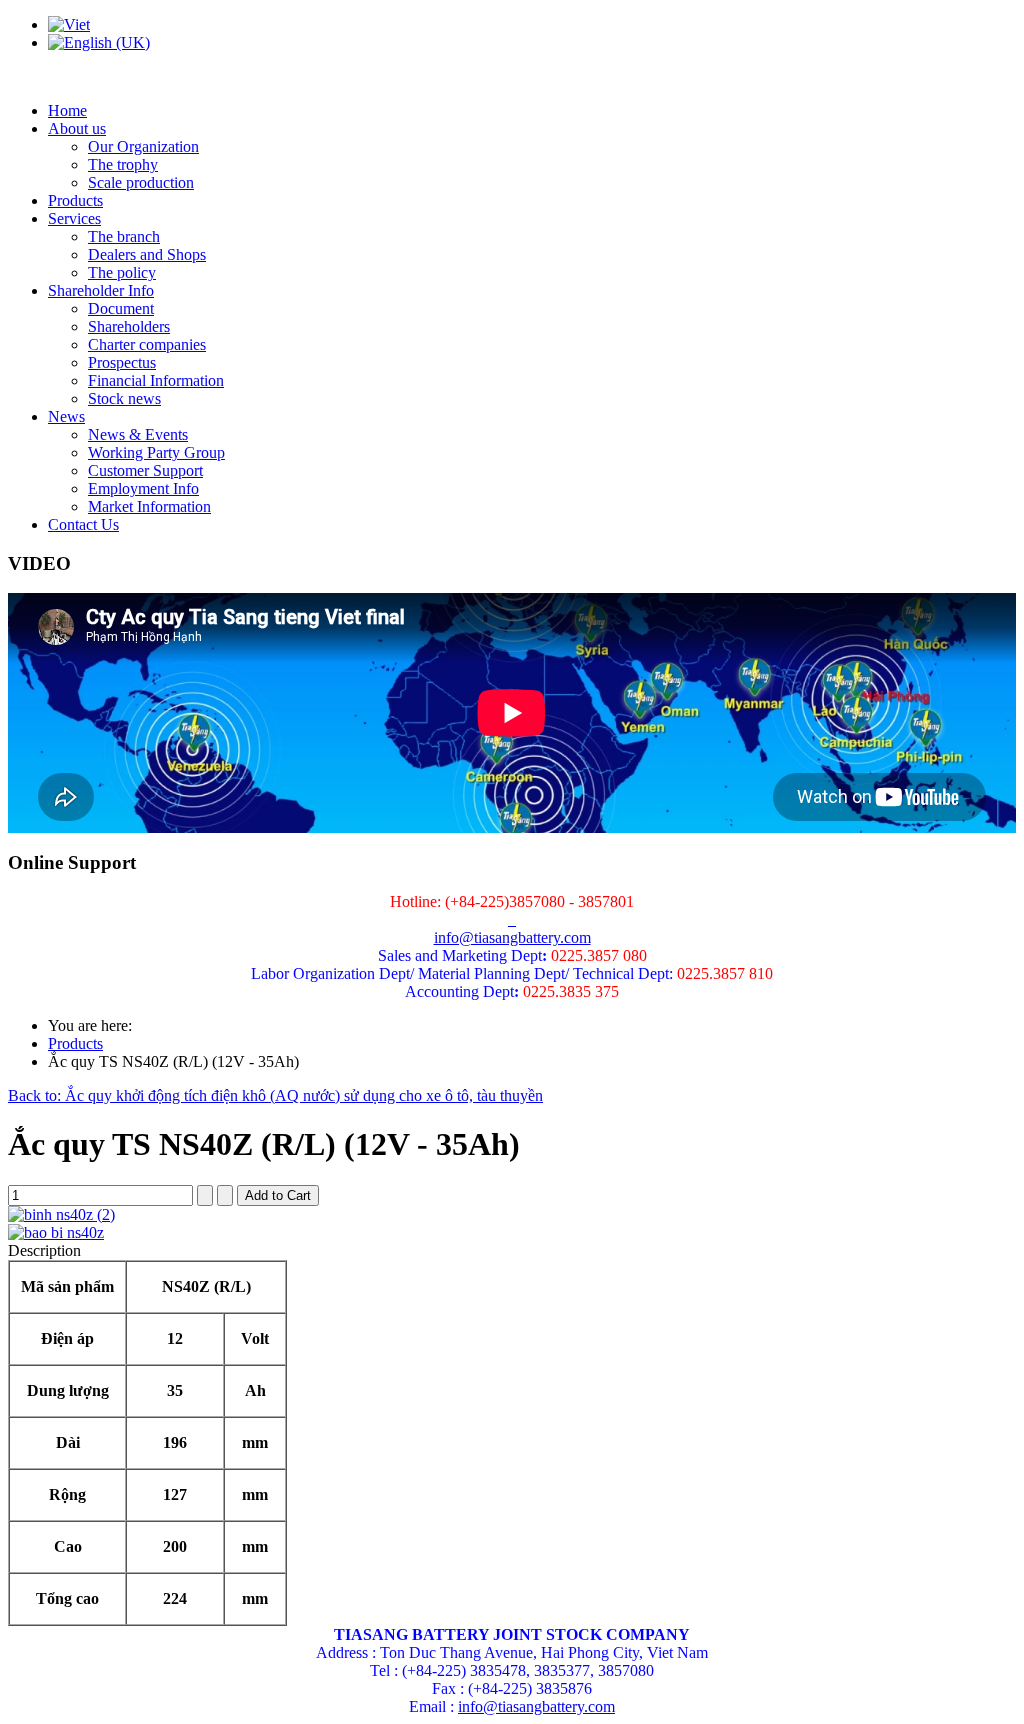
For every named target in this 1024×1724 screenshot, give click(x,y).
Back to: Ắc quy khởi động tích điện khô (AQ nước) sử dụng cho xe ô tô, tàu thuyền (275, 1095)
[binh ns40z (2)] (61, 1214)
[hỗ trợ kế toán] (510, 919)
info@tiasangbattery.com (512, 937)
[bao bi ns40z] (56, 1232)
